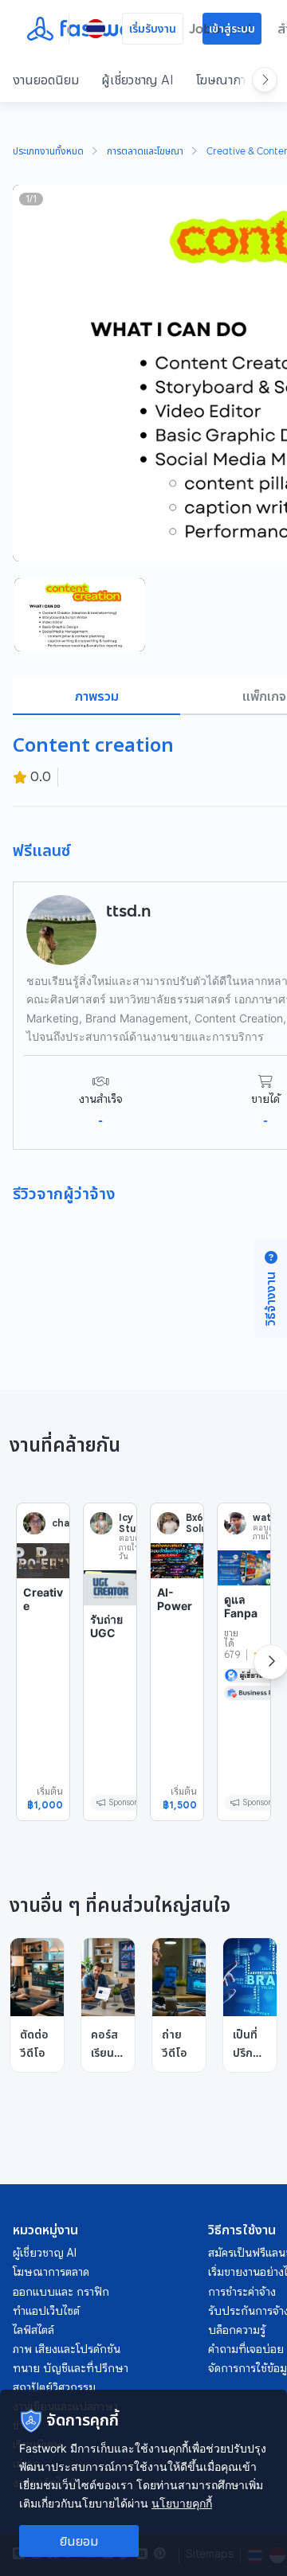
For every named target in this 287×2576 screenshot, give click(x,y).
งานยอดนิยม (46, 80)
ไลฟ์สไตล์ (33, 2330)
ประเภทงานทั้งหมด (48, 152)
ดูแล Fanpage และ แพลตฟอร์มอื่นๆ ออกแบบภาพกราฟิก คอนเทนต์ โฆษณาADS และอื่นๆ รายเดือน (243, 1711)
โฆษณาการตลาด (51, 2272)
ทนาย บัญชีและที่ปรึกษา (71, 2368)
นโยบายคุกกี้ (182, 2503)
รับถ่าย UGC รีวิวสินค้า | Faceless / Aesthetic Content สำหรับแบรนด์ (109, 1696)
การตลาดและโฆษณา (145, 152)
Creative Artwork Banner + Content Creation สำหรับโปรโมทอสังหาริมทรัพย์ (43, 1690)
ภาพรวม (97, 696)
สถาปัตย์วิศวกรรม (54, 2387)
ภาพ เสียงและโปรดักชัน (67, 2349)
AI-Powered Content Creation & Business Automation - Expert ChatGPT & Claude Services (177, 1704)
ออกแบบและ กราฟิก (61, 2292)
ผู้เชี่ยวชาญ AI (138, 80)
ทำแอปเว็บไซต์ (46, 2311)
